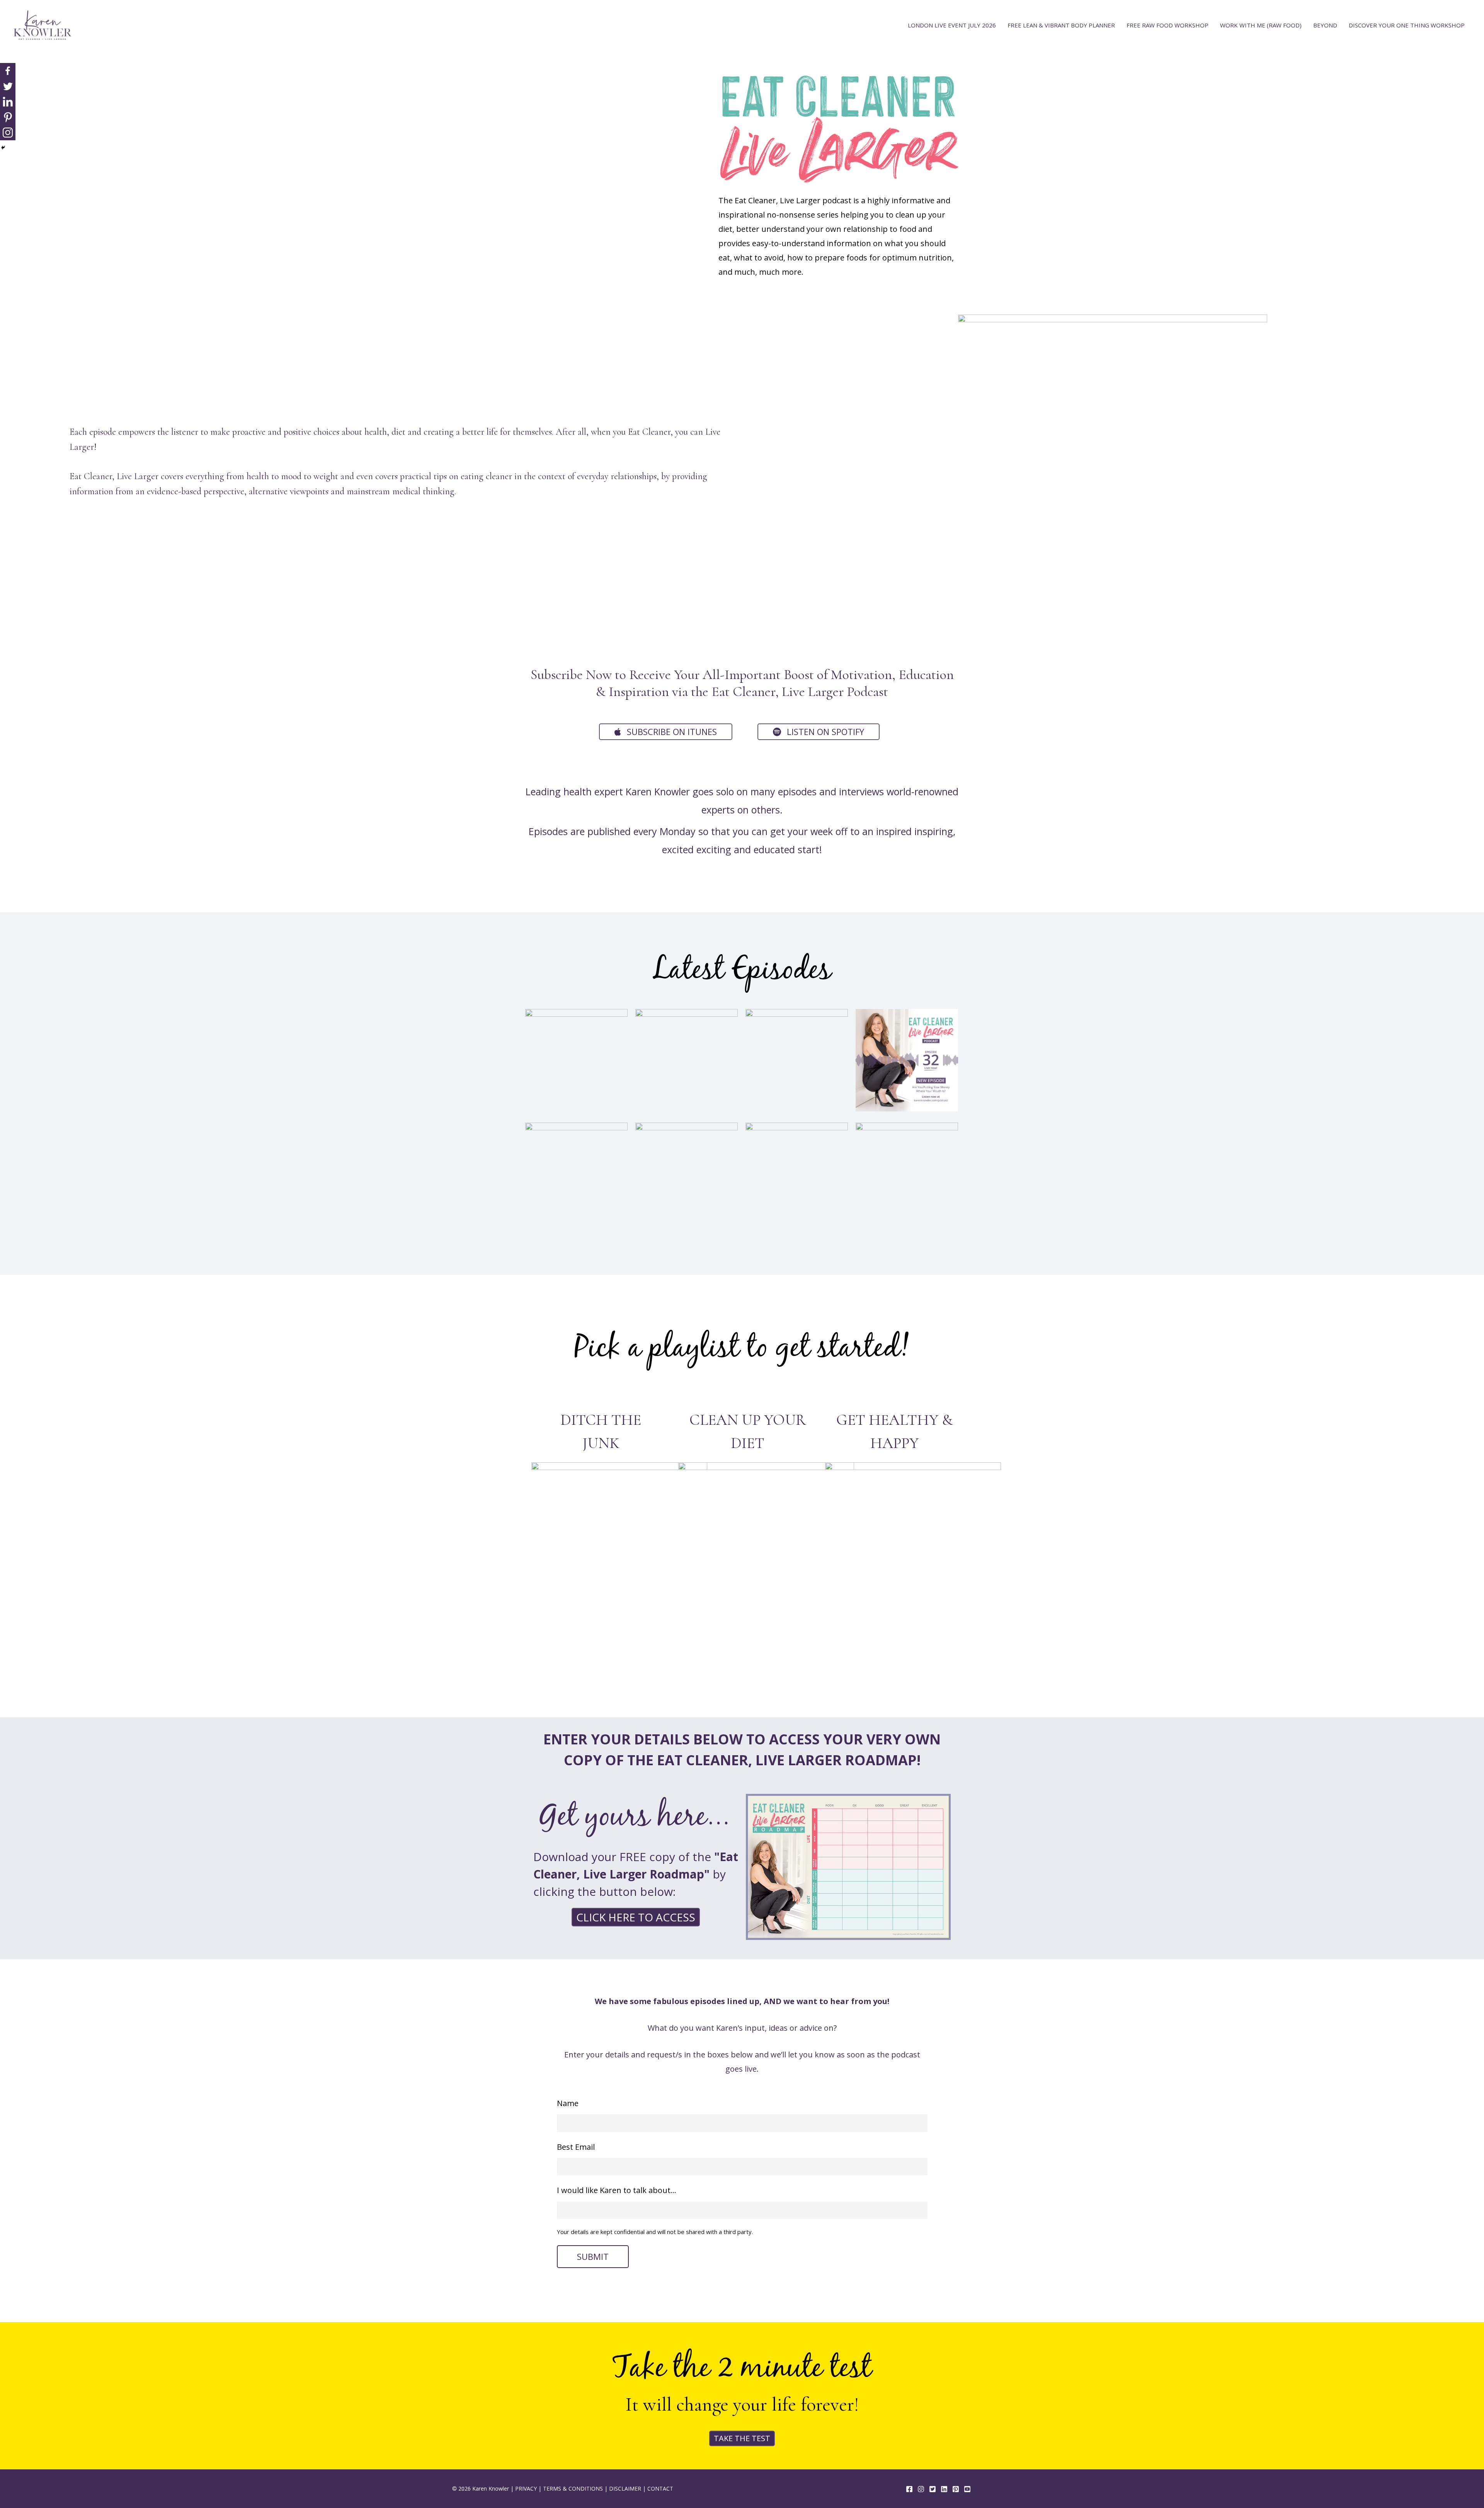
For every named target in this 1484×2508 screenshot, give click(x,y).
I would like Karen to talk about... (617, 2190)
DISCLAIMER (625, 2488)
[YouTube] (967, 2489)
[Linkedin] (8, 102)
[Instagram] (8, 133)
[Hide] (3, 148)
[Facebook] (8, 71)
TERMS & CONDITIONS (573, 2488)
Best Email (576, 2147)
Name (568, 2103)
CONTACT (660, 2488)
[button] (666, 732)
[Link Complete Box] (576, 1062)
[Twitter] (8, 86)
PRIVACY (526, 2488)
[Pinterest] (8, 117)
